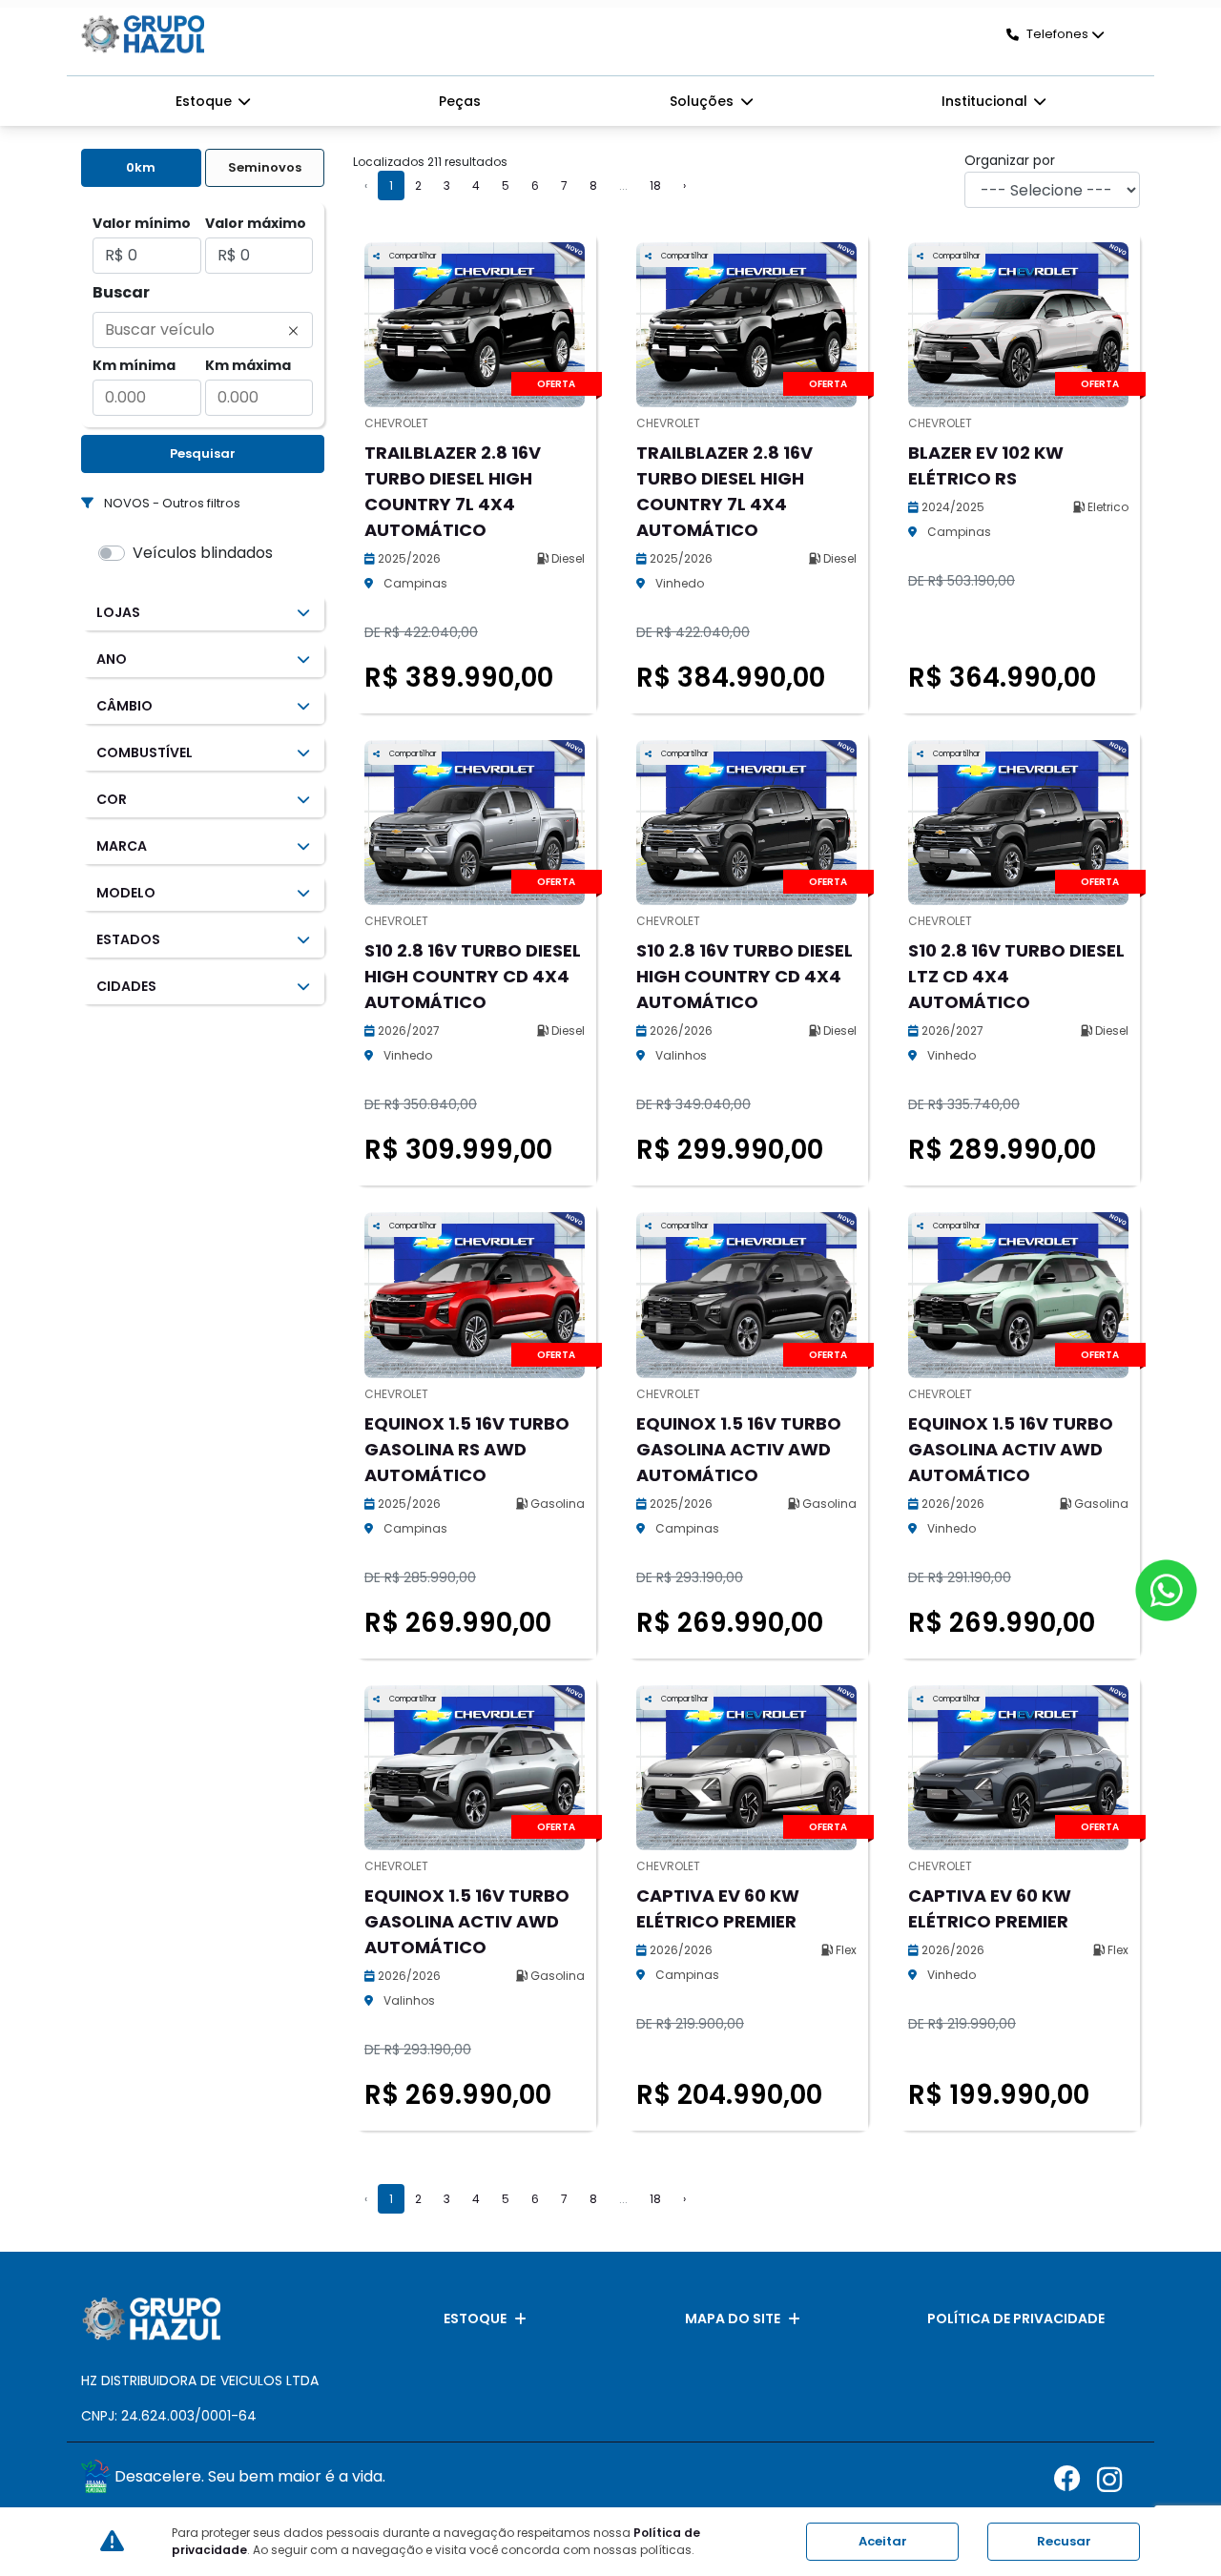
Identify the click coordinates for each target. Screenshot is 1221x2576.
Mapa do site (733, 2318)
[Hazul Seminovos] (143, 34)
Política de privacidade (1016, 2318)
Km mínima (134, 365)
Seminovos (265, 167)
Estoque (475, 2318)
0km (141, 167)
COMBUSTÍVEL (145, 752)
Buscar (121, 292)
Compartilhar (412, 256)
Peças (460, 101)
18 (655, 185)
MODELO (126, 893)
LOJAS (118, 612)
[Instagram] (1118, 2479)
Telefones (1057, 34)
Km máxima (248, 365)
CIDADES (126, 986)
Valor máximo (256, 223)
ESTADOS (128, 939)
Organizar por (1010, 160)
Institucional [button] (986, 101)
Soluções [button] (704, 101)
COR (112, 799)
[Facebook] (1076, 2479)
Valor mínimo (142, 223)
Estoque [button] (206, 101)
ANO (112, 659)
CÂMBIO (124, 706)
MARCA (122, 846)
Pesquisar (203, 453)
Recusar (1064, 2541)
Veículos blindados (203, 553)
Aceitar (883, 2541)
